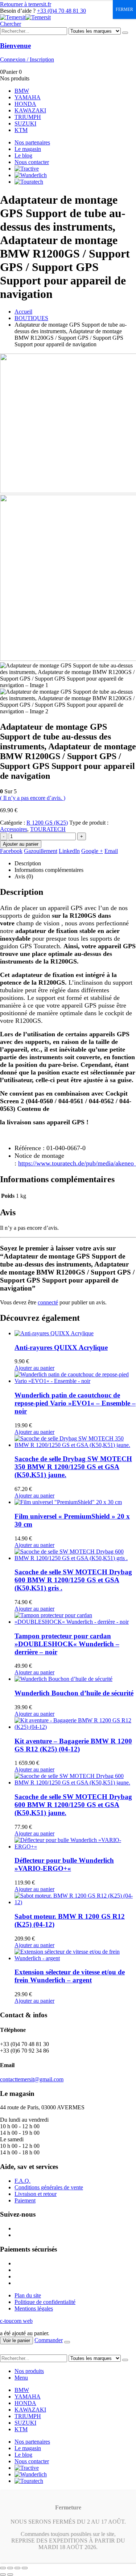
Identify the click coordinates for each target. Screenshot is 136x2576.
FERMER (124, 9)
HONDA (25, 104)
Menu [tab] (21, 2378)
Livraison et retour (36, 2194)
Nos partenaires (32, 142)
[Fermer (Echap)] (25, 2568)
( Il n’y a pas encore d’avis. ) (33, 798)
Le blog (23, 155)
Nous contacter (32, 162)
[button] (11, 24)
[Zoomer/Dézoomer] (3, 2568)
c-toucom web (16, 2321)
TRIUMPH (28, 117)
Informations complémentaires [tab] (49, 870)
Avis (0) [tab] (24, 876)
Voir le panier (17, 2340)
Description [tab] (28, 863)
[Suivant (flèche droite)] (10, 2575)
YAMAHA (28, 97)
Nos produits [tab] (29, 2371)
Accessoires (14, 829)
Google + (92, 851)
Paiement (25, 2200)
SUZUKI (25, 123)
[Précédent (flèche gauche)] (3, 2575)
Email (111, 851)
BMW (22, 91)
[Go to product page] (75, 1333)
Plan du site (28, 2295)
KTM (21, 130)
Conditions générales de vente (49, 2187)
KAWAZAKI (30, 110)
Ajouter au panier (21, 844)
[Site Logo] (25, 17)
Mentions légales (34, 2308)
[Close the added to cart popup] (67, 2342)
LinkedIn (69, 851)
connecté (48, 1302)
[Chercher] (125, 33)
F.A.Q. (22, 2181)
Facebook (11, 851)
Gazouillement (41, 851)
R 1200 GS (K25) (47, 823)
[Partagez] (17, 2568)
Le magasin (28, 149)
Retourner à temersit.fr (26, 4)
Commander (49, 2340)
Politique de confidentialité (45, 2302)
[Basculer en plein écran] (10, 2568)
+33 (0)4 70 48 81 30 (61, 11)
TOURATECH (48, 829)
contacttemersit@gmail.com (32, 2079)
